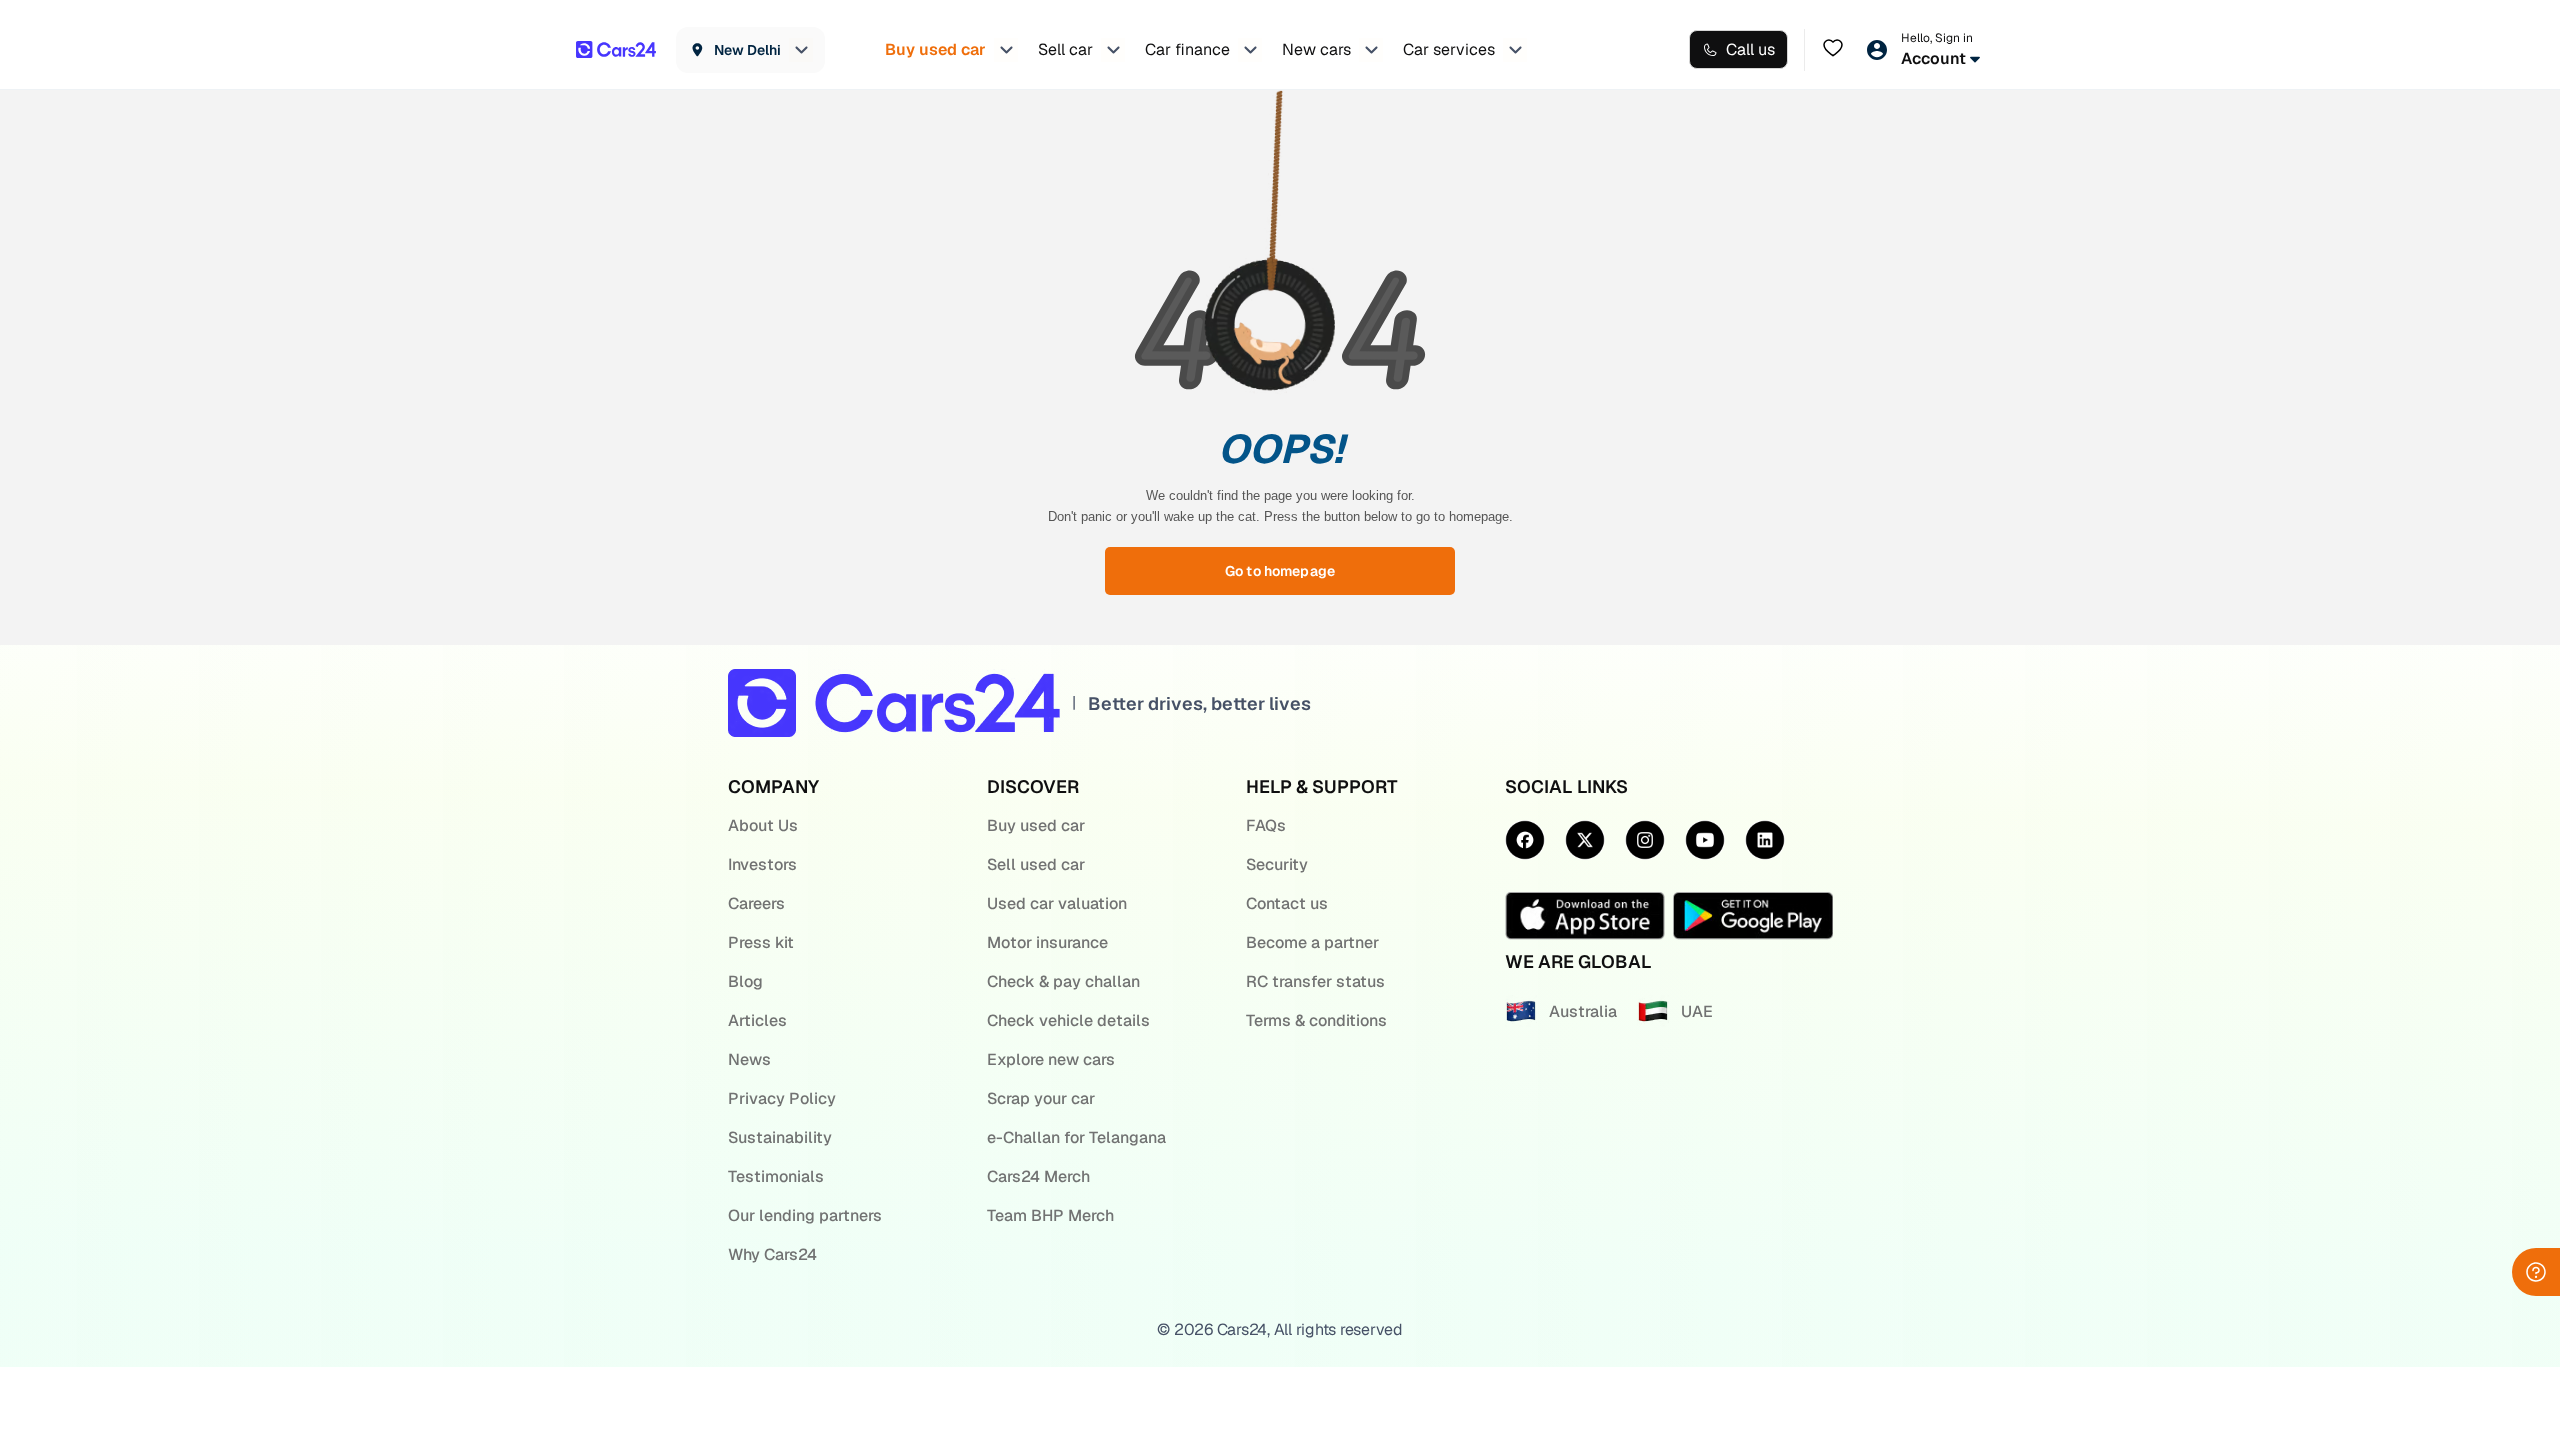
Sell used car (1036, 864)
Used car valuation (1057, 903)
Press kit (761, 942)
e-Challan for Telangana (1076, 1137)
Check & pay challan (1063, 981)
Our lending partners (805, 1215)
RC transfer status (1315, 981)
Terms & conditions (1316, 1020)
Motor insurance (1047, 942)
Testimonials (776, 1176)
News (749, 1059)
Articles (757, 1020)
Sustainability (780, 1137)
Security (1277, 864)
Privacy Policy (782, 1098)
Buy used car (1036, 825)
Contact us (1287, 903)
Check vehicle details (1068, 1020)
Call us (1750, 49)
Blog (745, 981)
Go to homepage (1280, 571)
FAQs (1266, 825)
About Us (763, 825)
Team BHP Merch (1050, 1215)
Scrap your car (1041, 1098)
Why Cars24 (772, 1254)
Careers (756, 903)
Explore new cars (1051, 1059)
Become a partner (1312, 942)
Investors (762, 864)
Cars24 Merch (1038, 1176)
